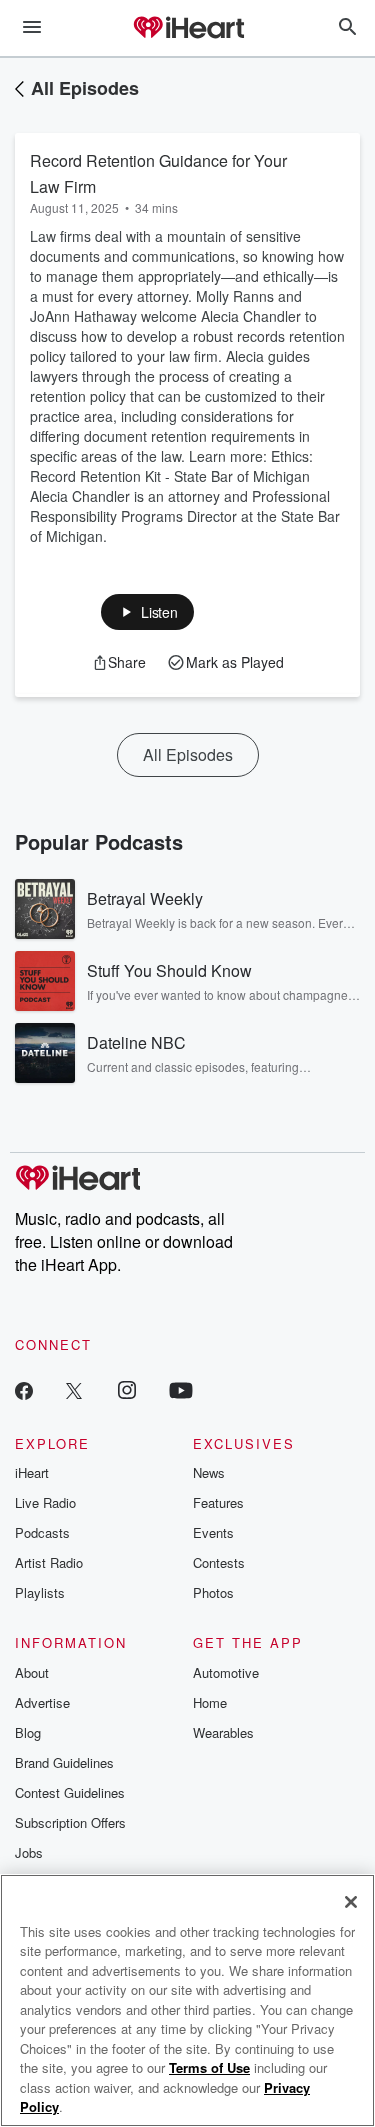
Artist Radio (49, 1562)
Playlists (40, 1592)
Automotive (226, 1672)
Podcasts (42, 1532)
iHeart (32, 1472)
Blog (28, 1732)
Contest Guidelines (70, 1792)
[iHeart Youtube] (181, 1389)
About (32, 1672)
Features (218, 1502)
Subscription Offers (70, 1822)
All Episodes (85, 88)
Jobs (29, 1852)
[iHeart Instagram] (127, 1389)
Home (210, 1702)
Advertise (42, 1702)
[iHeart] (188, 29)
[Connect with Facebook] (24, 1389)
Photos (213, 1592)
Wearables (223, 1732)
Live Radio (45, 1502)
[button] (147, 612)
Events (213, 1532)
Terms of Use (209, 2067)
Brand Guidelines (64, 1762)
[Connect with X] (74, 1389)
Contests (219, 1562)
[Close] (351, 1902)
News (209, 1472)
